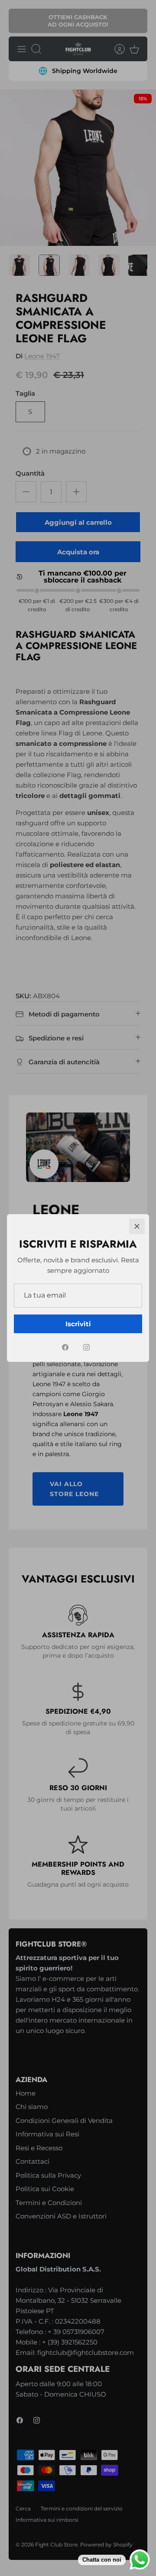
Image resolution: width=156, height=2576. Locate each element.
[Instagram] (86, 1347)
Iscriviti (78, 1324)
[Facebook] (65, 1347)
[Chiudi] (137, 1226)
